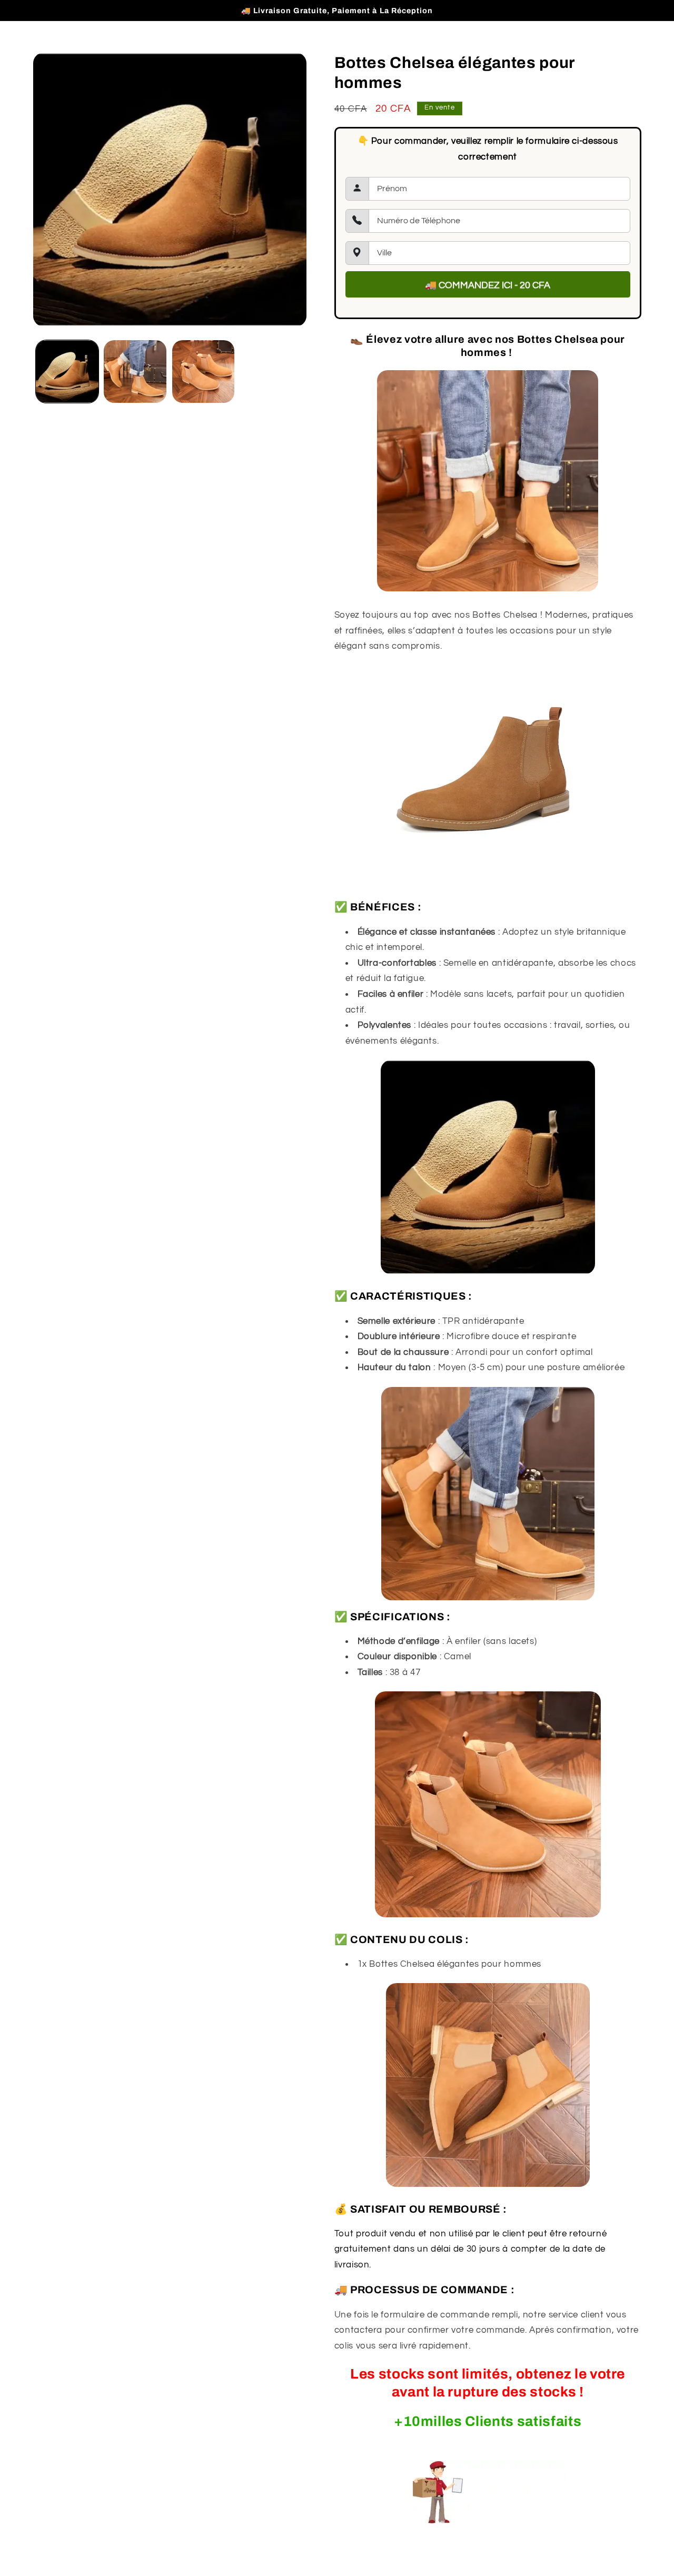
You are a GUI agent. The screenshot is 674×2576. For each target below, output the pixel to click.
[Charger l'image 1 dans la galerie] (67, 371)
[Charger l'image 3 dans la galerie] (204, 371)
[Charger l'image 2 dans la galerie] (135, 371)
